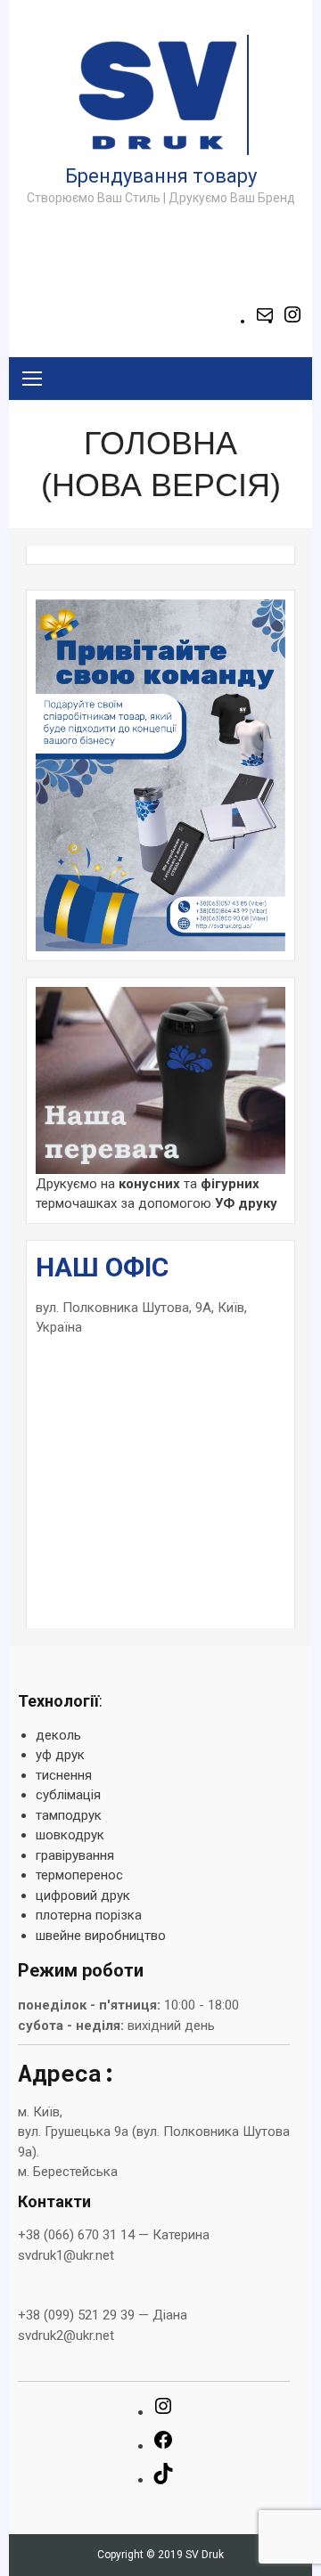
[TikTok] (163, 2480)
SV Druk (205, 2555)
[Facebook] (163, 2446)
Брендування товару (161, 176)
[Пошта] (265, 321)
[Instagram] (292, 321)
